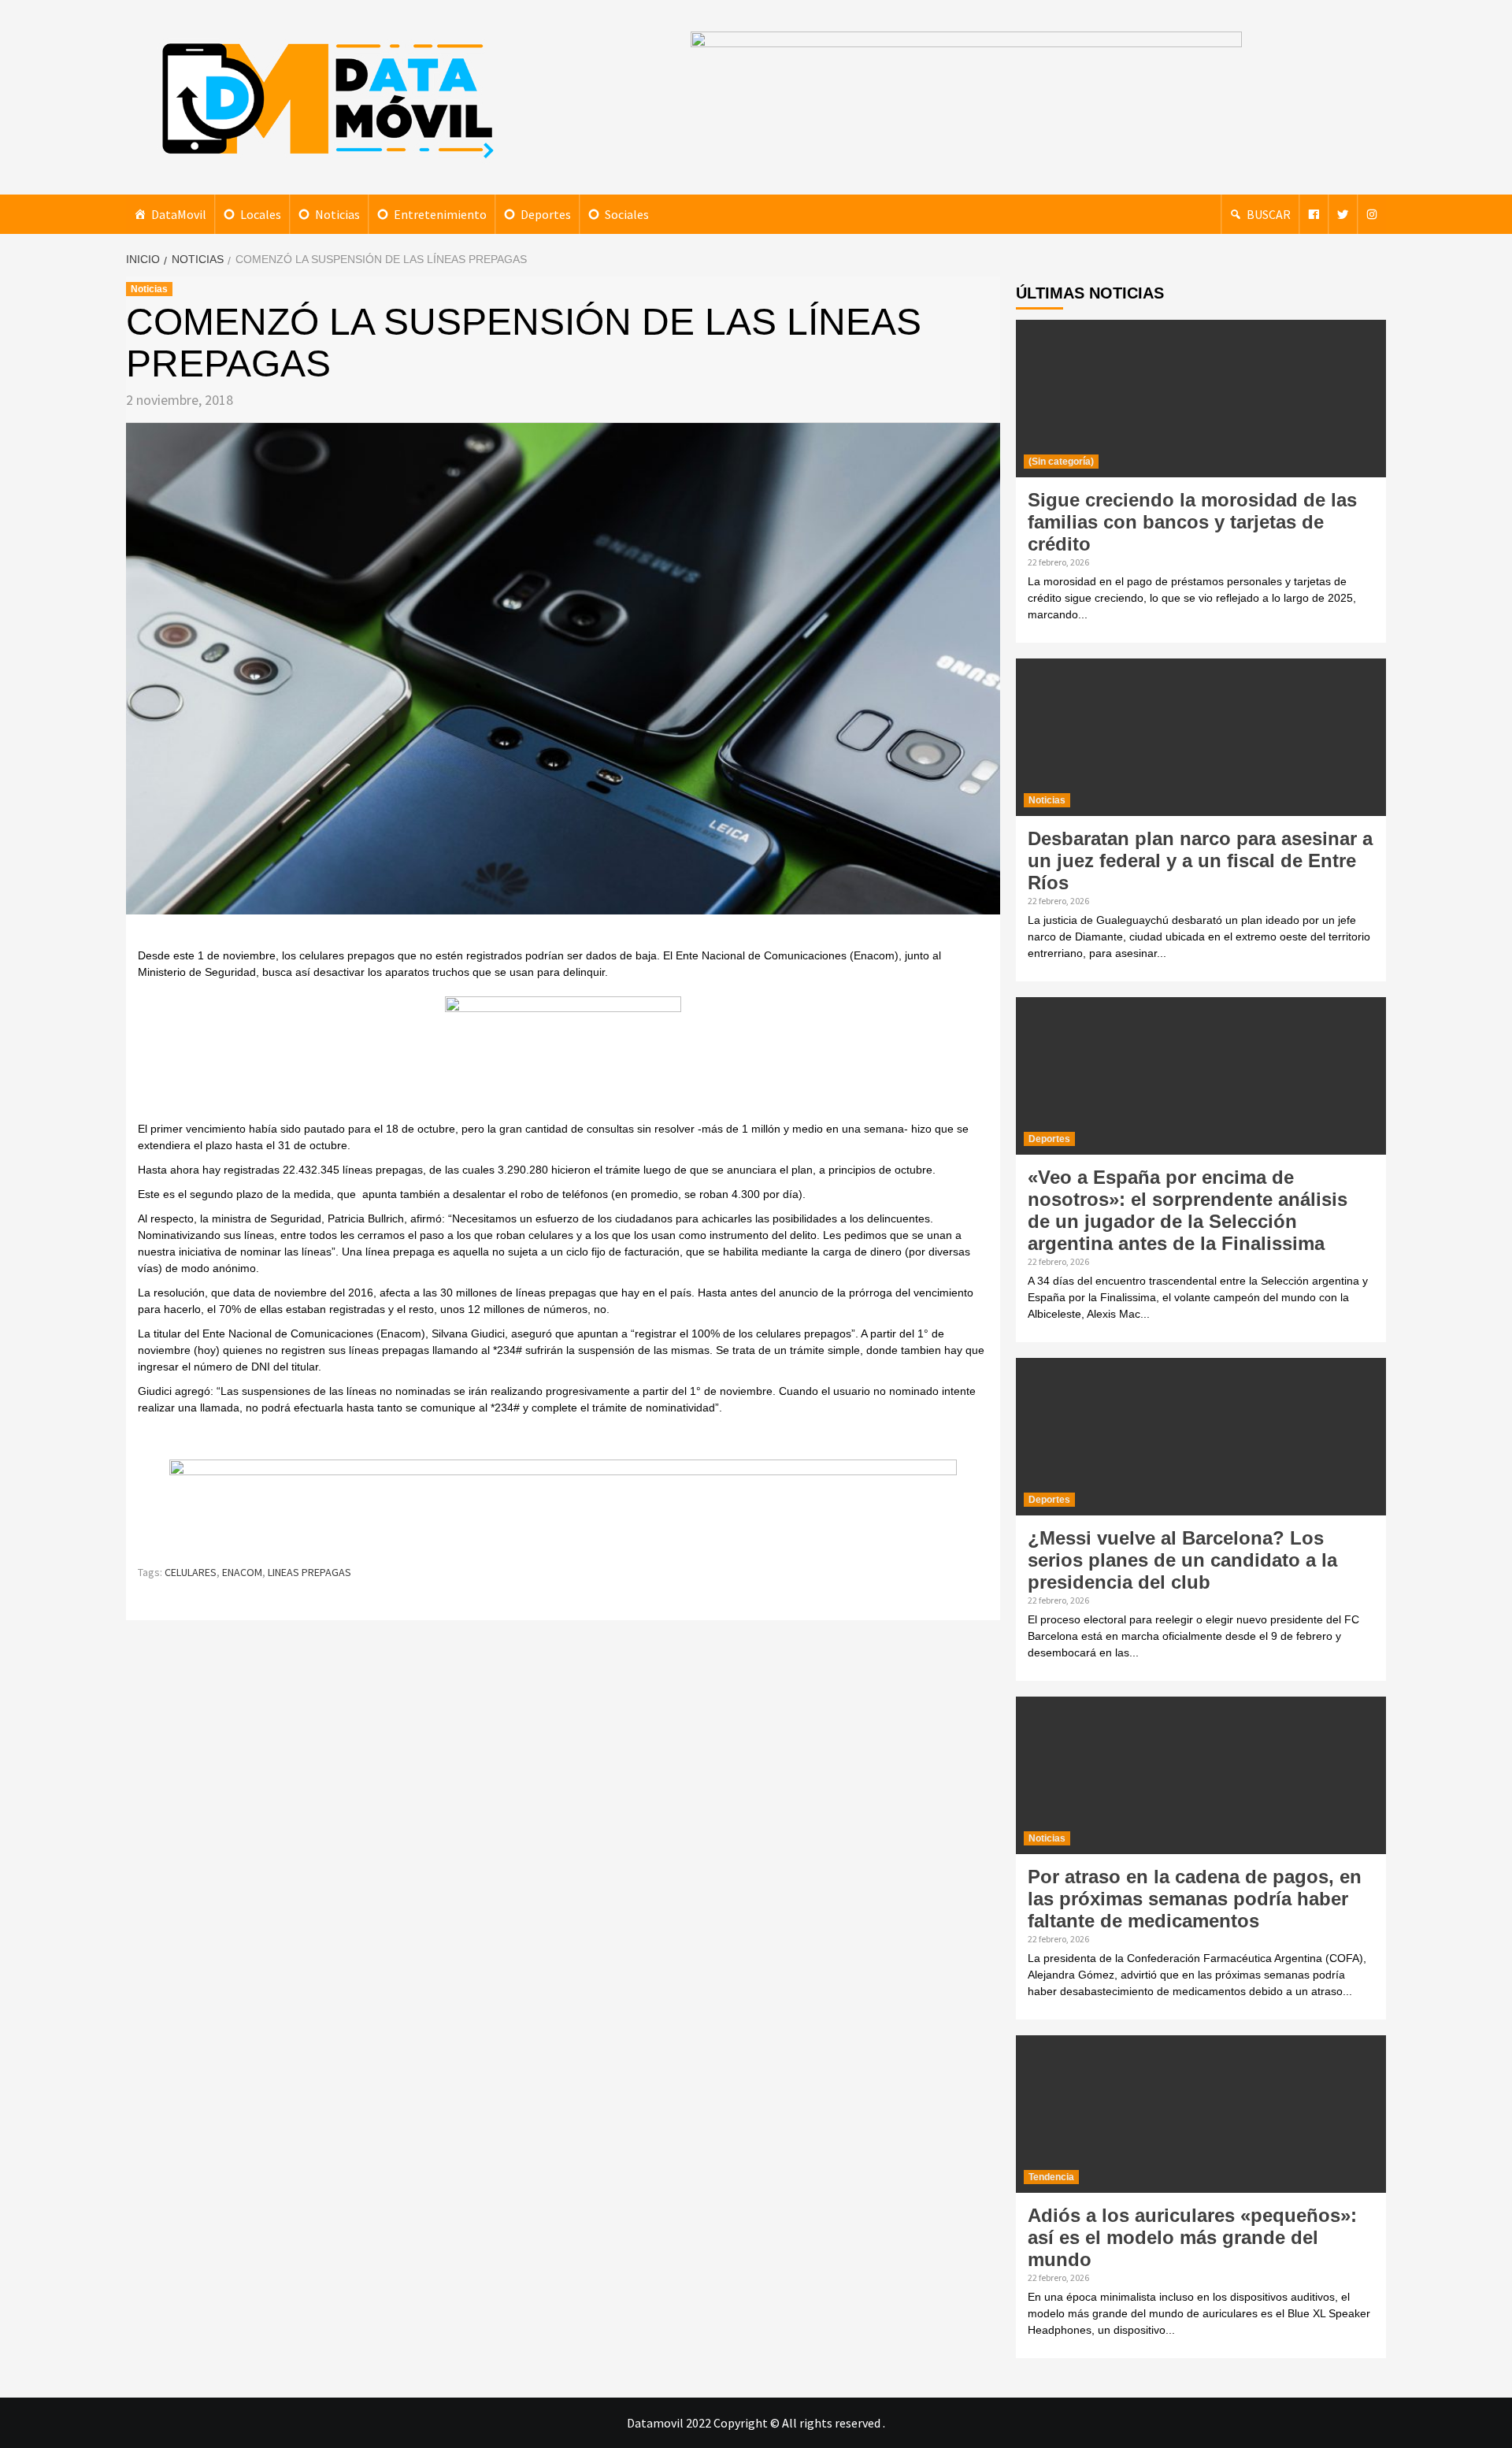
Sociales (627, 214)
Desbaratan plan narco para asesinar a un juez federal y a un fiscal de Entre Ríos (1200, 861)
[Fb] (1314, 214)
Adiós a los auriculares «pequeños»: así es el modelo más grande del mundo (1192, 2237)
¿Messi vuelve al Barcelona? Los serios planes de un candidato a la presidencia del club (1182, 1560)
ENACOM (242, 1572)
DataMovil (179, 214)
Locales (261, 214)
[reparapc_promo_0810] (563, 1504)
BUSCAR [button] (1269, 214)
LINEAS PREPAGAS (309, 1572)
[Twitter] (1343, 214)
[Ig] (1372, 214)
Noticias (337, 214)
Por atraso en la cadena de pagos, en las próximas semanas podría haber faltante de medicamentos (1195, 1899)
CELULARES (191, 1572)
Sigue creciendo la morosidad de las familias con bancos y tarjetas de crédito (1192, 522)
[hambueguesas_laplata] (563, 1057)
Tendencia (1051, 2177)
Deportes (546, 214)
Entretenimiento (440, 214)
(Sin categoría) (1061, 462)
